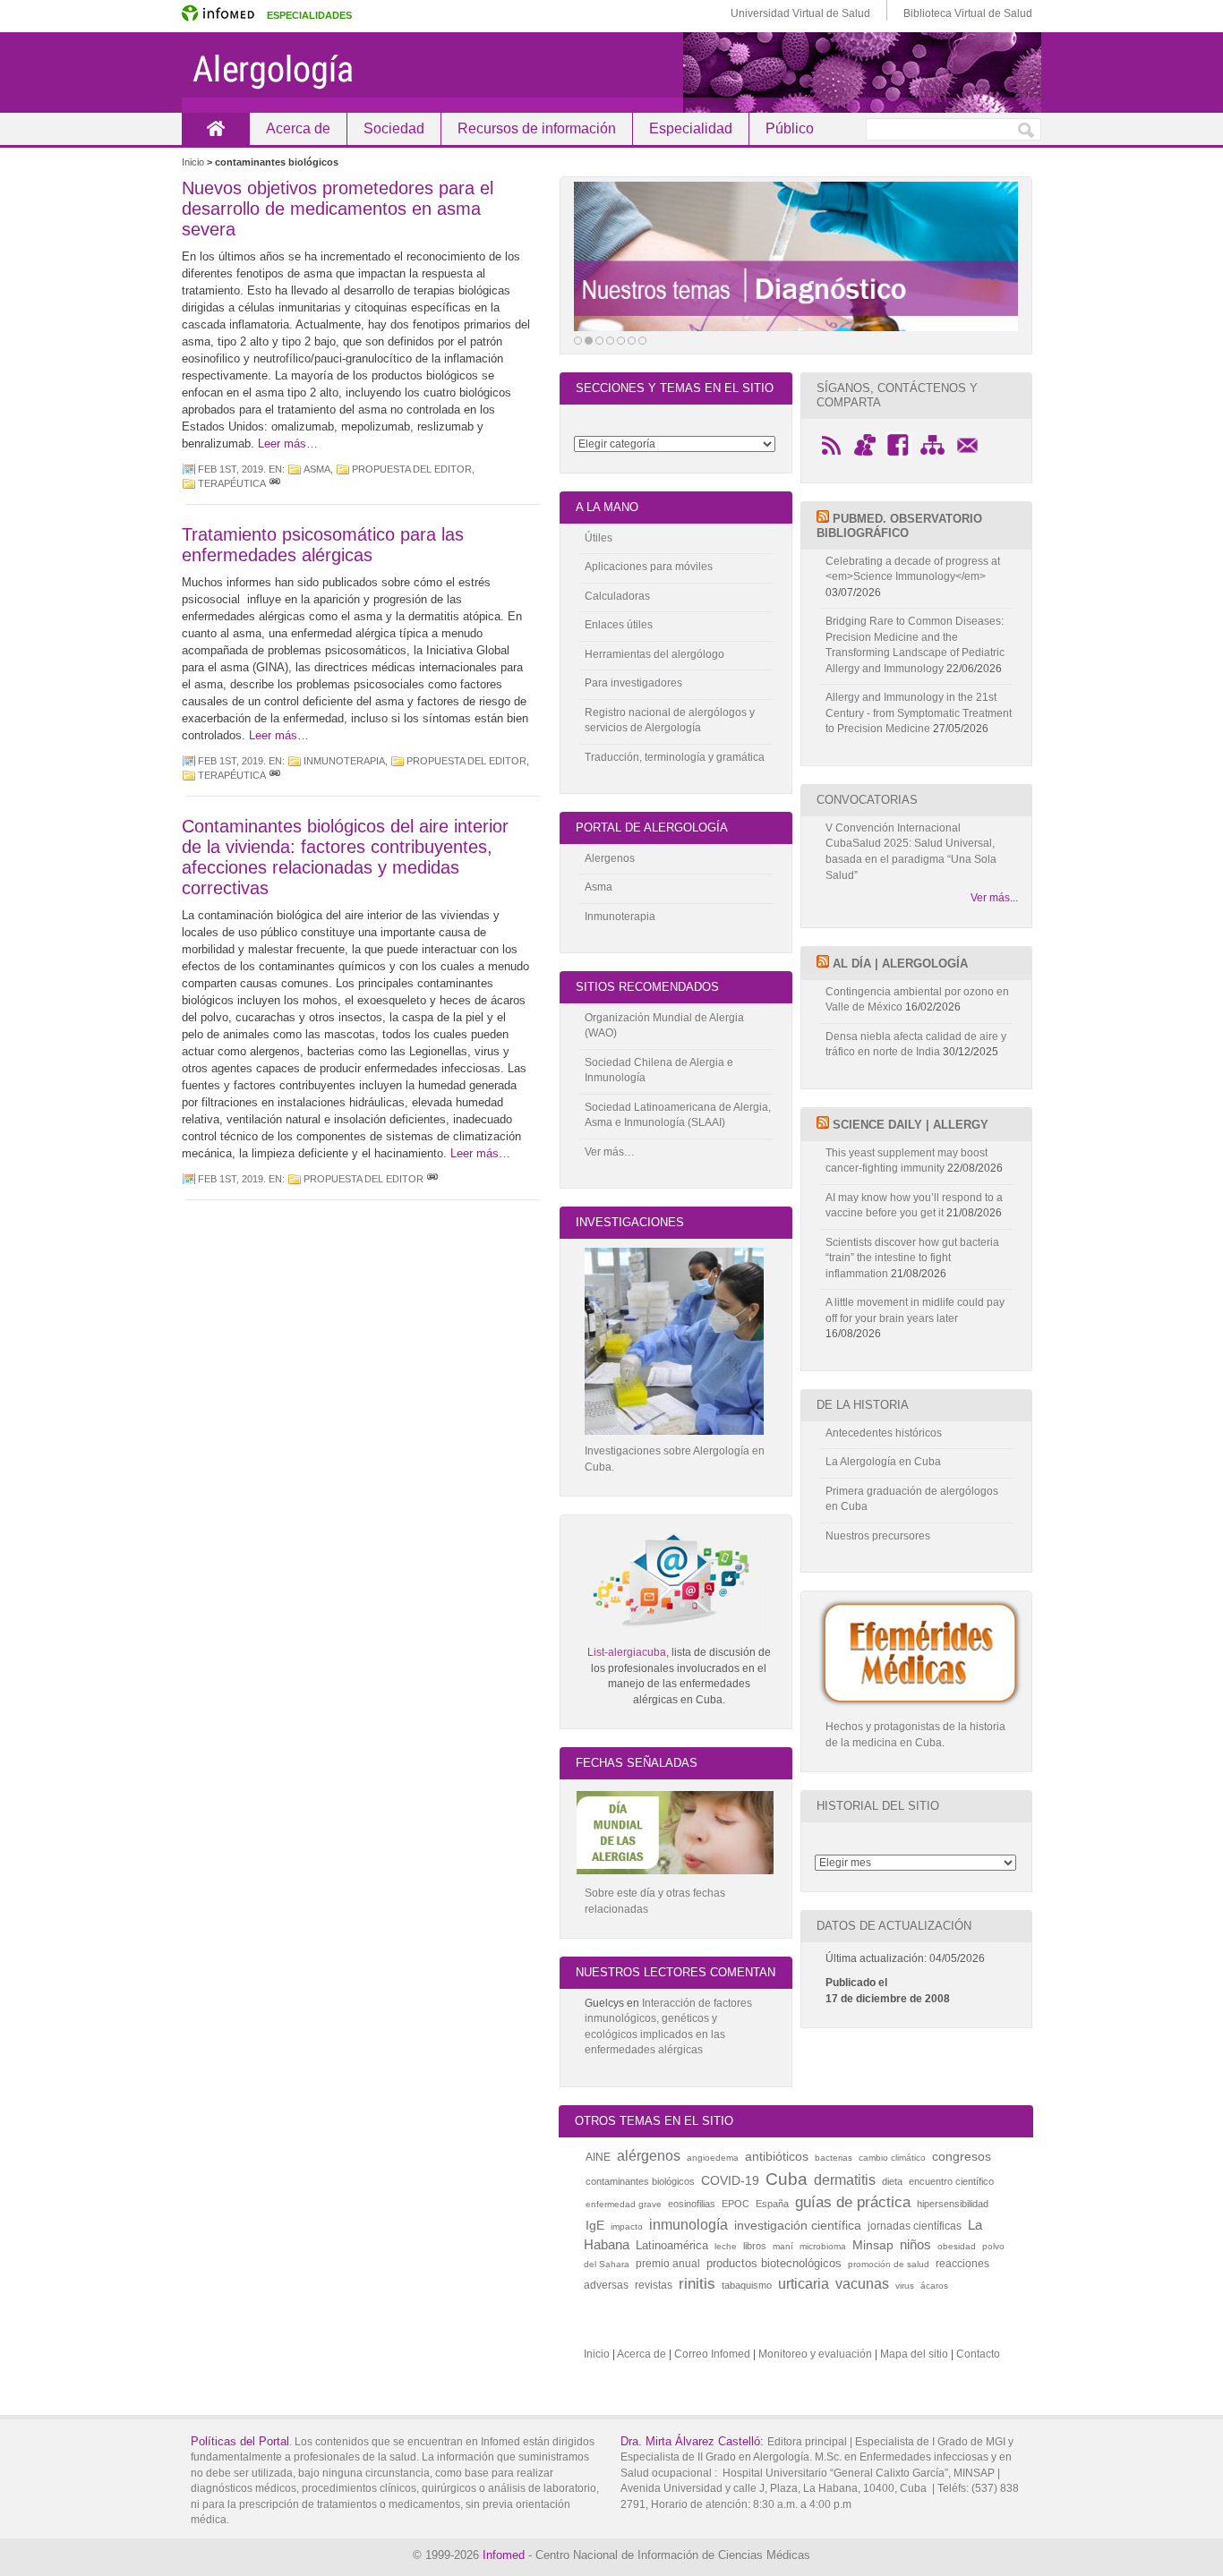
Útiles (599, 538)
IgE (595, 2225)
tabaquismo (747, 2285)
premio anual (668, 2264)
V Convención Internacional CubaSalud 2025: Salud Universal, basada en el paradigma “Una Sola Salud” (911, 852)
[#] (275, 483)
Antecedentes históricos (884, 1433)
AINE (598, 2157)
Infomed (504, 2555)
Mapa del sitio (914, 2354)
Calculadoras (617, 596)
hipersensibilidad (953, 2204)
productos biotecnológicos (774, 2263)
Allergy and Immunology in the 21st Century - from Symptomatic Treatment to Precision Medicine (919, 713)
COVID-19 (730, 2180)
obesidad (957, 2246)
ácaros (934, 2286)
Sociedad (394, 128)
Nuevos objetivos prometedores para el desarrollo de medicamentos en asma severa (338, 209)
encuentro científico (951, 2181)
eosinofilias (692, 2204)
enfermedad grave (624, 2204)
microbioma (823, 2246)
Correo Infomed (712, 2354)
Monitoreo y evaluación (815, 2354)
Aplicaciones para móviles (649, 567)
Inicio (215, 128)
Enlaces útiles (619, 625)
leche (726, 2246)
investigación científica (798, 2225)
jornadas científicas (915, 2226)
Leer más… (288, 444)
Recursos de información (537, 128)
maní (783, 2246)
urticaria (804, 2284)
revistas (654, 2285)
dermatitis (845, 2179)
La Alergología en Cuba (883, 1462)
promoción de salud (889, 2264)
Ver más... (994, 898)
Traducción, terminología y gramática (675, 757)
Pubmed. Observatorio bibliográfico (899, 526)
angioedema (713, 2158)
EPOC (736, 2204)
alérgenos (649, 2156)
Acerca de (298, 128)
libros (755, 2246)
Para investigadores (633, 683)
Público (790, 128)
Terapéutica (232, 483)
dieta (892, 2181)
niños (915, 2244)
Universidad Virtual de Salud (800, 13)
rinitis (697, 2283)
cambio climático (892, 2158)
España (772, 2204)
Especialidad (691, 128)
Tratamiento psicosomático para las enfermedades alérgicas (323, 545)
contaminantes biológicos (640, 2181)
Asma (317, 469)
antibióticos (777, 2156)
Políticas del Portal (240, 2441)
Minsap (873, 2245)
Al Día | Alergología (900, 964)
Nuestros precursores (878, 1536)
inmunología (688, 2224)
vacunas (862, 2284)
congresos (962, 2156)
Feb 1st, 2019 (231, 469)
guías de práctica (853, 2202)
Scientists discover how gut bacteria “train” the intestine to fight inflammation (912, 1258)
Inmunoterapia (344, 761)
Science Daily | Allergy (911, 1125)
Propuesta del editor (412, 469)
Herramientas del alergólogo (654, 654)
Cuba (787, 2179)
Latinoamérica (672, 2245)
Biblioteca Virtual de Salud (968, 13)
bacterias (834, 2158)
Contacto (978, 2354)
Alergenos (610, 858)
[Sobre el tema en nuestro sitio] (796, 256)
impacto (627, 2226)
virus (905, 2286)
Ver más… (610, 1152)
